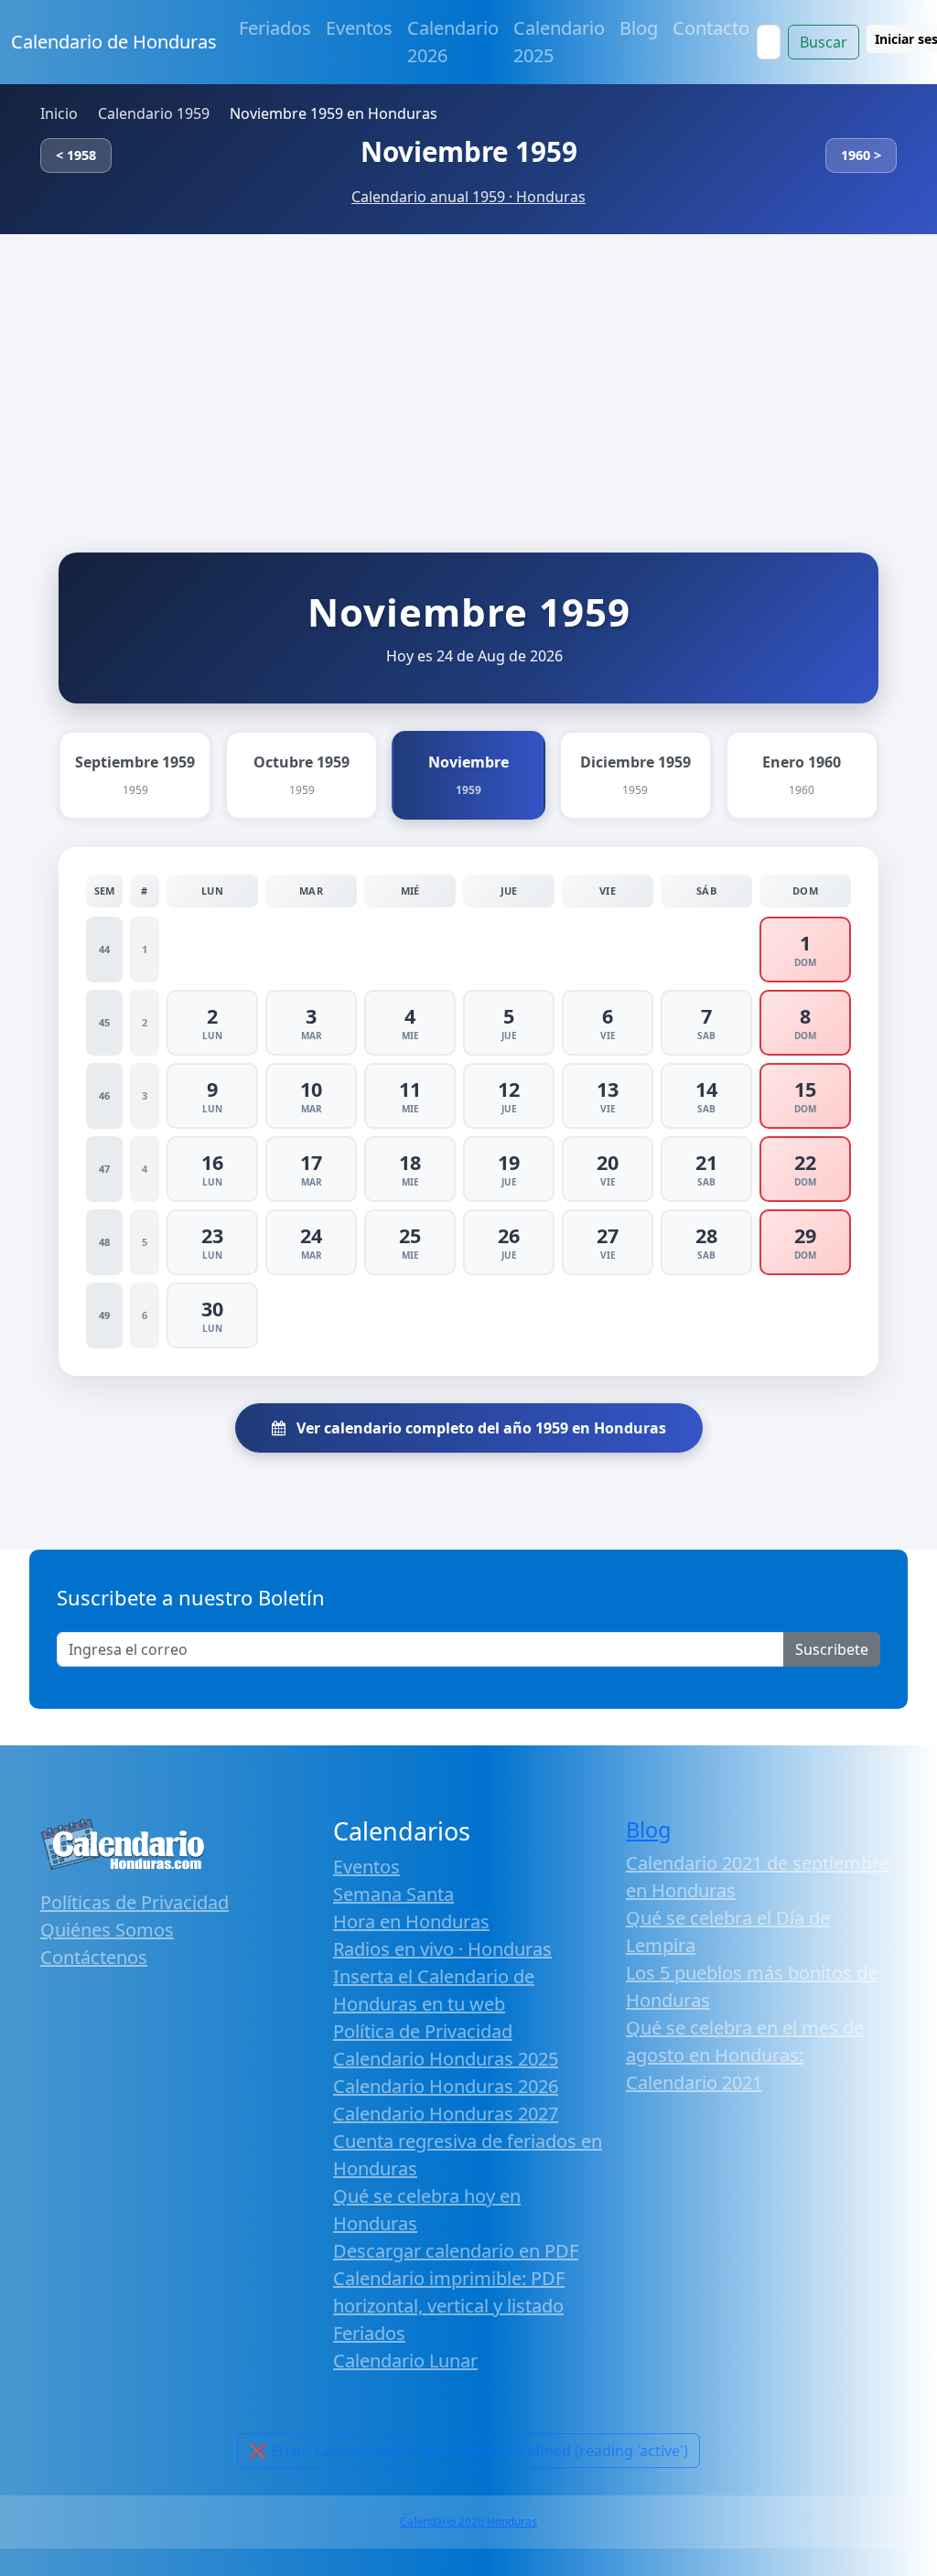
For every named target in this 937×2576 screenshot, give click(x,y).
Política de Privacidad (423, 2031)
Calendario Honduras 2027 (446, 2114)
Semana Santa (393, 1894)
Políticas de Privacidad (135, 1902)
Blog (639, 28)
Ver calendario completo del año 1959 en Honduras (479, 1428)
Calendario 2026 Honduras (468, 2522)
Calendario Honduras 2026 (446, 2086)
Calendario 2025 (559, 42)
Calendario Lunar (405, 2361)
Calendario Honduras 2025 (446, 2059)
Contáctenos (94, 1957)
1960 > (861, 155)
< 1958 (76, 155)
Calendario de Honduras (114, 42)
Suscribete (832, 1649)
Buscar (824, 42)
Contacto (711, 28)
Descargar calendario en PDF (456, 2251)
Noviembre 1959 (469, 151)
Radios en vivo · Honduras (442, 1949)
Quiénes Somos (107, 1930)
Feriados (275, 28)
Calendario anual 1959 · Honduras (468, 197)
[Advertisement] (468, 371)
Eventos (359, 28)
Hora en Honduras (411, 1921)
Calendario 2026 (453, 42)
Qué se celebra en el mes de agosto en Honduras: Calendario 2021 (745, 2055)
